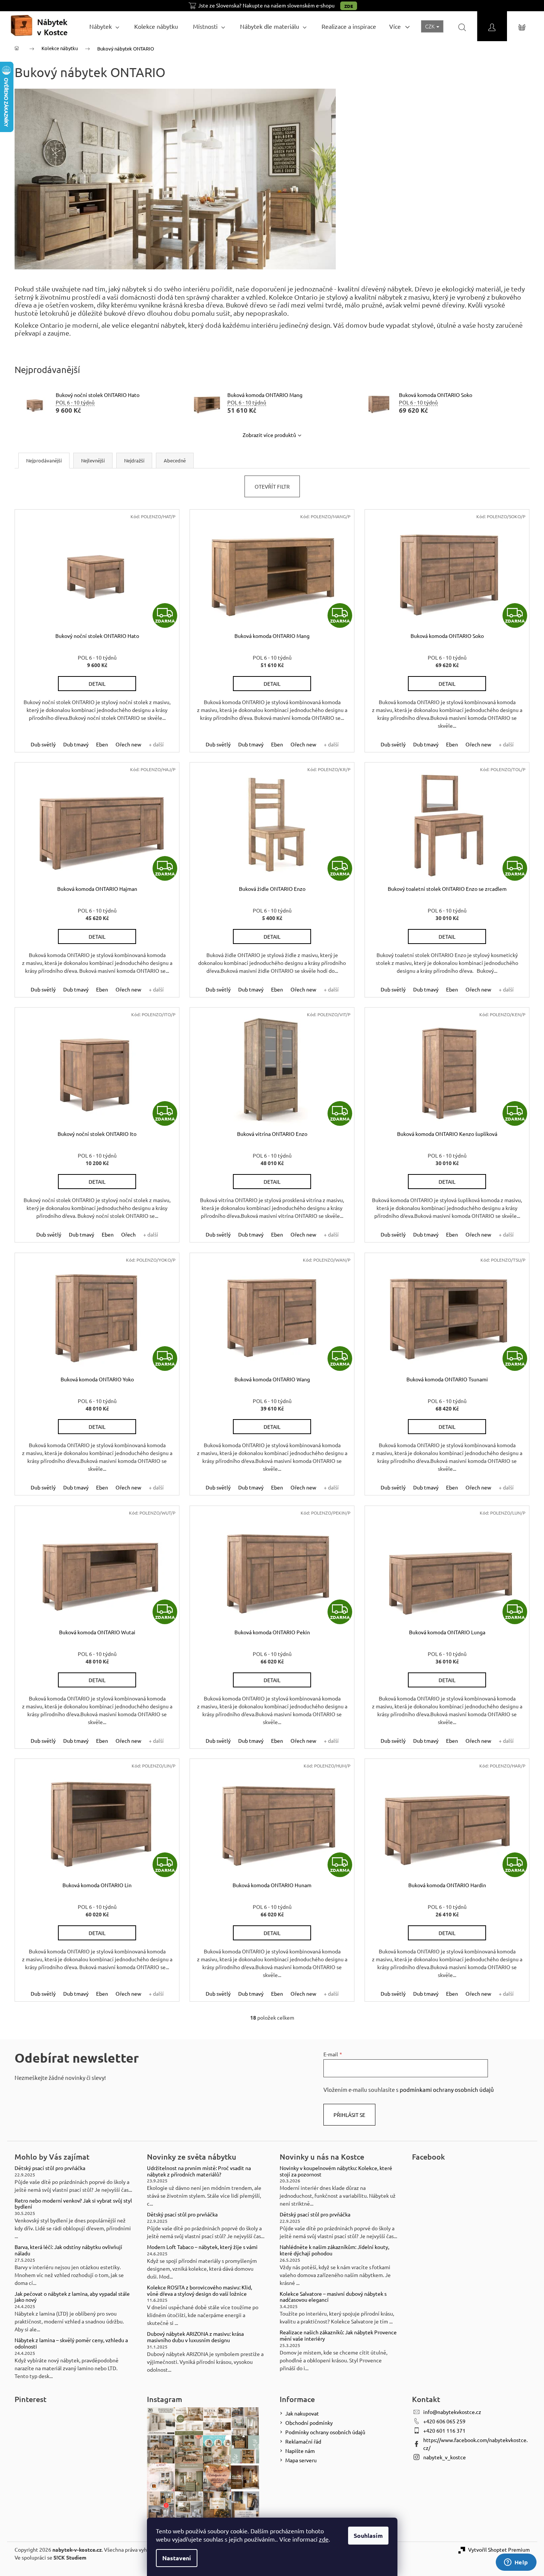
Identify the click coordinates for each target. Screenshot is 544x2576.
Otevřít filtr (272, 486)
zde (324, 2539)
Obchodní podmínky (309, 2423)
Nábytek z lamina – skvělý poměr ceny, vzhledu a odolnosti (71, 2343)
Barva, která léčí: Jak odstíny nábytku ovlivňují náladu (68, 2250)
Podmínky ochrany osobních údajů (325, 2432)
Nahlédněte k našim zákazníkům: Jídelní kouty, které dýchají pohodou (334, 2250)
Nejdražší (134, 460)
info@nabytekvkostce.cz (452, 2412)
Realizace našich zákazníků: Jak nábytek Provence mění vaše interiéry (338, 2335)
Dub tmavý (76, 744)
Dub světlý (43, 744)
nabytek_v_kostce (445, 2457)
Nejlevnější (93, 460)
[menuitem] (104, 26)
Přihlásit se (349, 2115)
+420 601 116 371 (444, 2430)
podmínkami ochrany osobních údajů (447, 2089)
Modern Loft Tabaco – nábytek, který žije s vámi (202, 2247)
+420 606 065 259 (444, 2421)
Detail (97, 684)
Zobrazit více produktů (269, 435)
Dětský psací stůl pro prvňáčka (50, 2168)
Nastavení (177, 2558)
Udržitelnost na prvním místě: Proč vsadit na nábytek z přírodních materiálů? (199, 2171)
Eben (102, 744)
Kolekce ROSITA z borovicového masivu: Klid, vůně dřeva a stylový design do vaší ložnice (199, 2291)
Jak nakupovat (302, 2413)
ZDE (349, 6)
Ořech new (128, 744)
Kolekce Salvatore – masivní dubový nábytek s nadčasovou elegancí (333, 2297)
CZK (430, 26)
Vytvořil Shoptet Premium (499, 2549)
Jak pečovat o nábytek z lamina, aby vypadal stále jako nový (72, 2297)
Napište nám (300, 2451)
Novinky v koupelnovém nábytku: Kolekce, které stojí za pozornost (336, 2171)
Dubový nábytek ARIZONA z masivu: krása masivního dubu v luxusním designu (195, 2337)
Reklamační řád (303, 2441)
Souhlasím (368, 2535)
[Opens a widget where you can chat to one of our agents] (516, 2563)
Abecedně (175, 460)
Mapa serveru (301, 2460)
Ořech (128, 1234)
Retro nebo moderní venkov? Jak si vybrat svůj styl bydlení (73, 2204)
